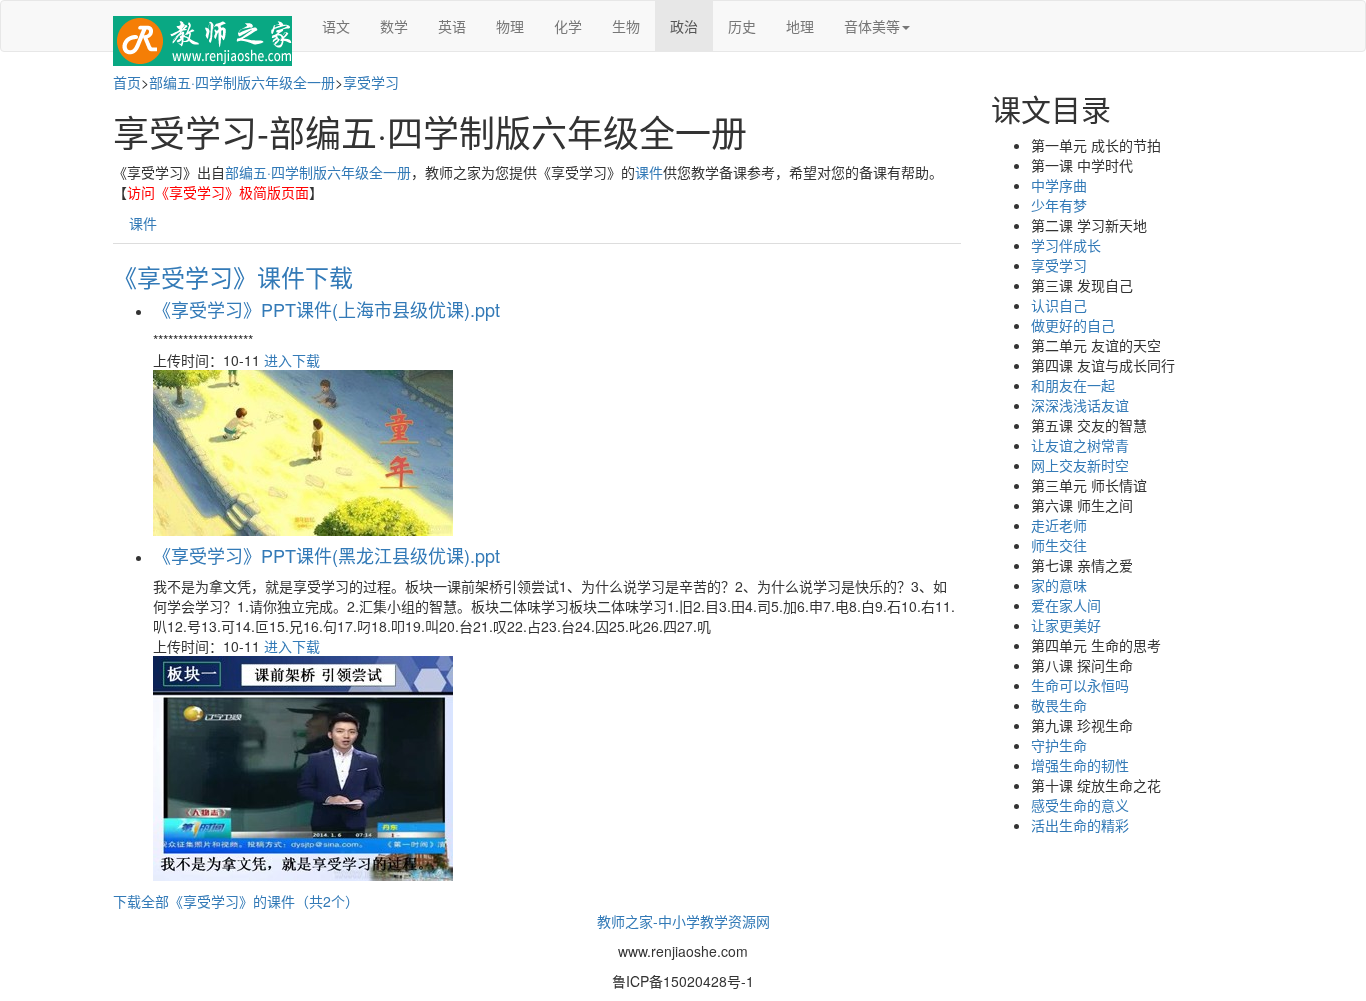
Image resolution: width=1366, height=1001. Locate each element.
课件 (649, 172)
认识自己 (1059, 305)
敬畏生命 (1059, 705)
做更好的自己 (1073, 325)
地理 (800, 26)
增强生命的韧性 (1080, 765)
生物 (626, 26)
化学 (568, 26)
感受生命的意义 (1080, 805)
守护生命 (1059, 745)
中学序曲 (1059, 185)
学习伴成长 (1066, 245)
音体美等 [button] (872, 26)
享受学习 (371, 82)
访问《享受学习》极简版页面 (218, 192)
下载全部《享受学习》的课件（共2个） (236, 901)
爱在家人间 (1066, 605)
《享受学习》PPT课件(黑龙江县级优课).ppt (326, 555)
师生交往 (1059, 545)
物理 (510, 26)
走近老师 (1059, 525)
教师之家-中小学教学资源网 (683, 921)
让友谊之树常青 (1080, 445)
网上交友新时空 (1080, 465)
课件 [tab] (143, 223)
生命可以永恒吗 (1080, 685)
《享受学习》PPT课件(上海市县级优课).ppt (326, 309)
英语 (452, 26)
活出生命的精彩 (1080, 825)
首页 (127, 82)
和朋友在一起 (1073, 385)
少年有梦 (1059, 205)
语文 (336, 26)
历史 (742, 26)
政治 (684, 26)
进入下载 (292, 360)
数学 (394, 26)
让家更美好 (1066, 625)
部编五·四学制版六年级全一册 (242, 82)
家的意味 (1059, 585)
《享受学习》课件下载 (233, 276)
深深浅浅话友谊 (1080, 405)
